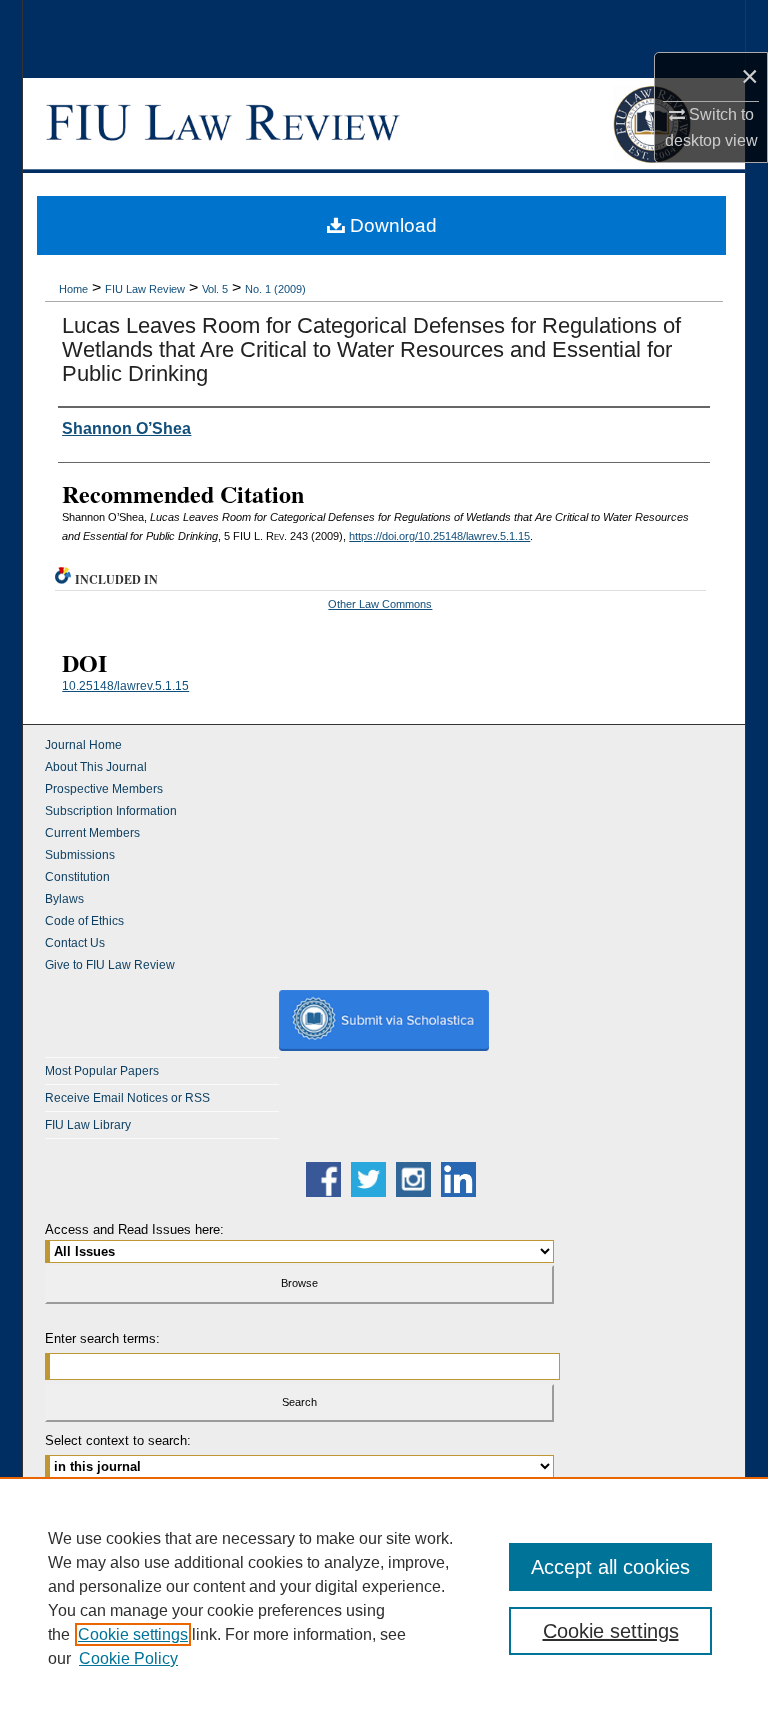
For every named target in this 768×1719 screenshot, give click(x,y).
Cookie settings (133, 1634)
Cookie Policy (128, 1658)
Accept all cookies (610, 1567)
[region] (384, 1598)
